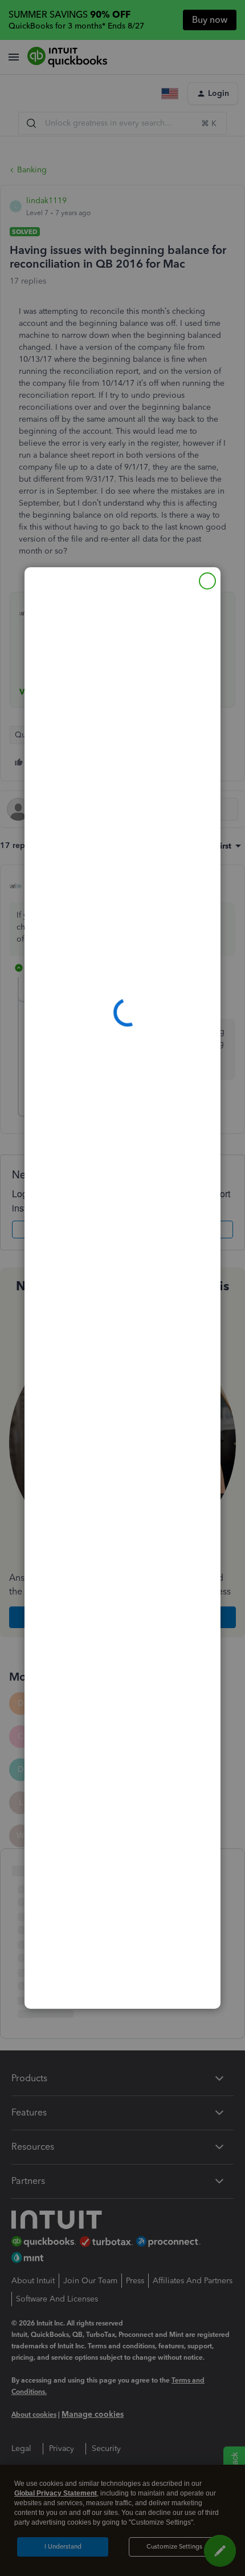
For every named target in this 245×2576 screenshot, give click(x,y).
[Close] (207, 581)
